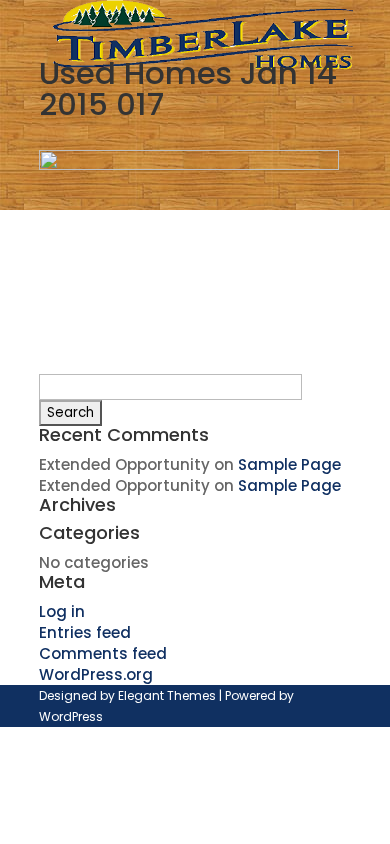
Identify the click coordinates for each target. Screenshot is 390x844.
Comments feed (103, 653)
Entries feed (85, 632)
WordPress (71, 716)
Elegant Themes (167, 695)
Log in (62, 611)
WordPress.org (96, 674)
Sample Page (289, 464)
